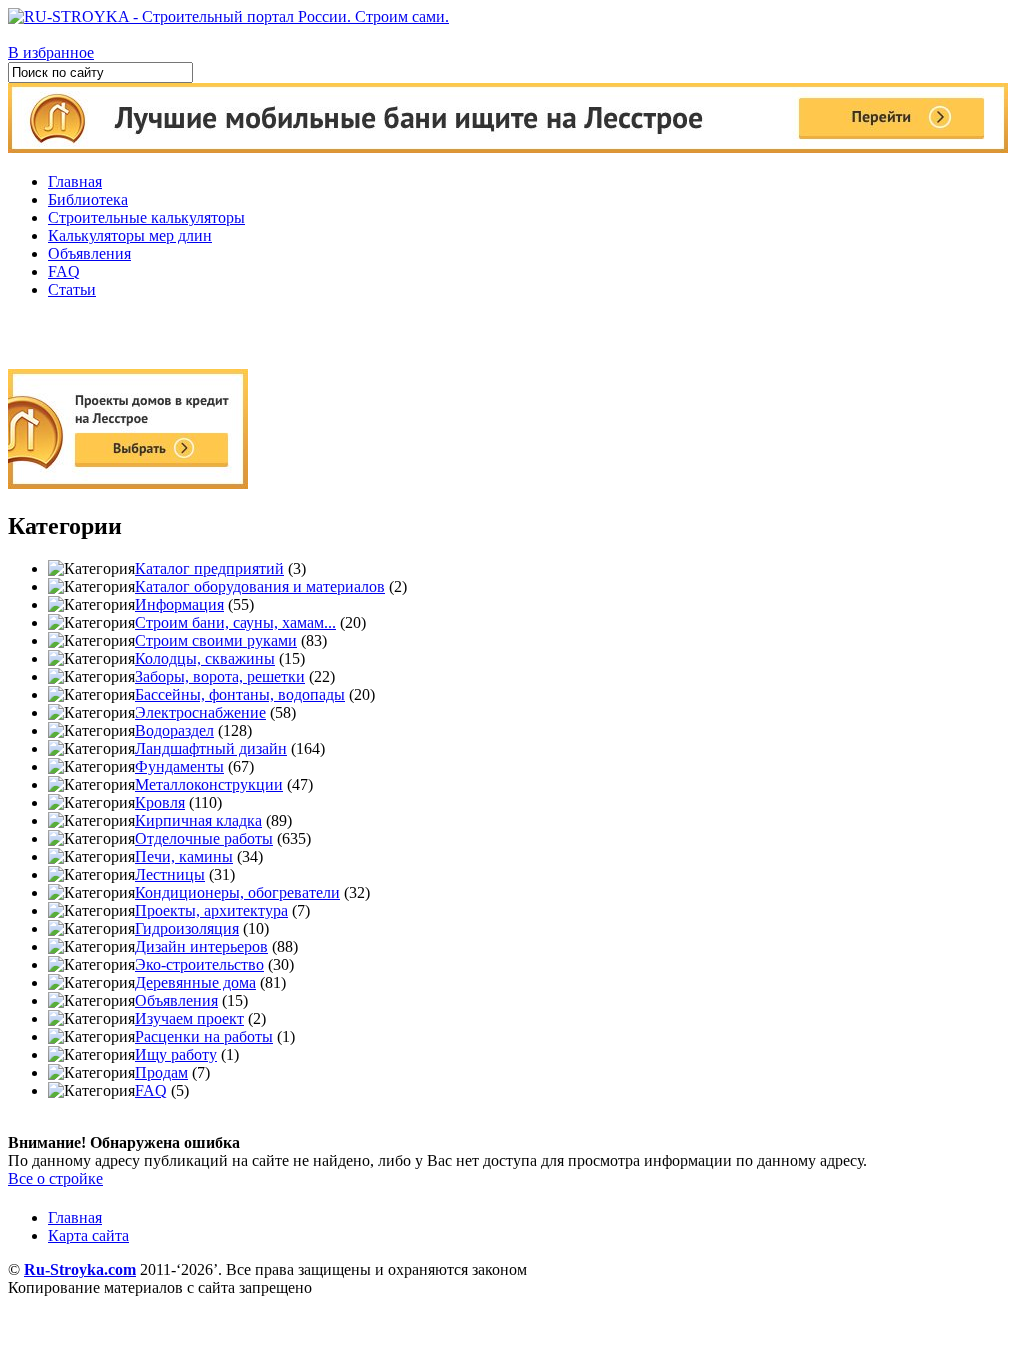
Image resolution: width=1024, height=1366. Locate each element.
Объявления (89, 253)
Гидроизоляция (187, 928)
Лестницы (170, 874)
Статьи (72, 289)
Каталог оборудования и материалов (260, 586)
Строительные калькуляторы (146, 217)
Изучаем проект (189, 1018)
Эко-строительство (199, 964)
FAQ (64, 271)
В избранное (51, 52)
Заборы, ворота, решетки (220, 676)
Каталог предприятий (209, 568)
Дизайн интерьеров (201, 946)
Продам (161, 1072)
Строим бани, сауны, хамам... (235, 622)
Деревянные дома (195, 982)
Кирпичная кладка (198, 820)
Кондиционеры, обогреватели (237, 892)
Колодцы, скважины (205, 658)
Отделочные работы (204, 838)
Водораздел (174, 730)
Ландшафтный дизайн (211, 748)
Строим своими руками (216, 640)
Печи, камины (184, 856)
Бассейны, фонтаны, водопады (240, 694)
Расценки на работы (204, 1036)
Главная (75, 181)
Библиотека (88, 199)
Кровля (160, 802)
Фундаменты (179, 766)
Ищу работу (176, 1054)
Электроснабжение (200, 712)
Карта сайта (88, 1235)
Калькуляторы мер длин (130, 235)
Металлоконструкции (209, 784)
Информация (179, 604)
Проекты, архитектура (211, 910)
